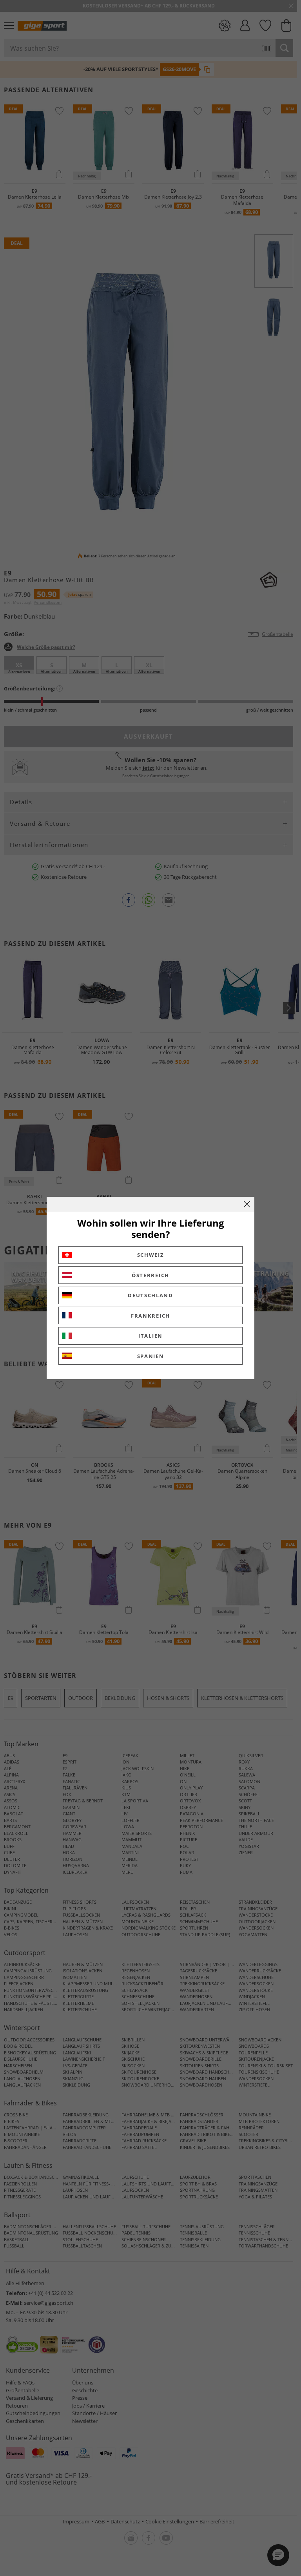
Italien (150, 1336)
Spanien (151, 1356)
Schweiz (151, 1255)
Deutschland (150, 1295)
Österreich (150, 1275)
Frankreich (150, 1316)
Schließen (247, 1204)
